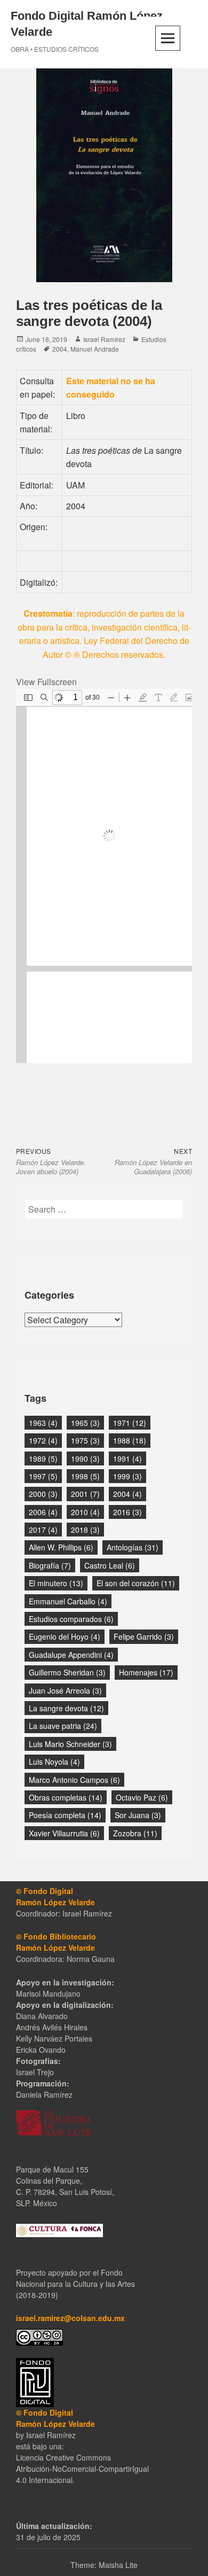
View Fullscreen (46, 682)
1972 (43, 1440)
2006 (43, 1512)
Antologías (133, 1547)
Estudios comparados (71, 1619)
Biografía (50, 1565)
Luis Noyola (54, 1762)
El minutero (56, 1583)
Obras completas (66, 1797)
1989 (43, 1458)
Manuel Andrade (95, 349)
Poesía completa (65, 1815)
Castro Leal (110, 1565)
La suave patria (63, 1726)
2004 (60, 349)
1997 (43, 1476)
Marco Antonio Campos (74, 1780)
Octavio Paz (142, 1797)
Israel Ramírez (104, 339)
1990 (85, 1458)
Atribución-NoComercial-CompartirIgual (82, 2469)
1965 (85, 1423)
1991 (127, 1458)
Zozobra (135, 1833)
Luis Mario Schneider (70, 1744)
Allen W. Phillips (61, 1547)
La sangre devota (66, 1708)
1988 (130, 1440)
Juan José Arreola (65, 1690)
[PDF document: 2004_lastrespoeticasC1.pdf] (104, 876)
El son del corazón (136, 1583)
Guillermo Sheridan (67, 1672)
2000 (43, 1494)
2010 (85, 1512)
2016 (127, 1512)
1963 (43, 1423)
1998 (85, 1476)
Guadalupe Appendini (71, 1655)
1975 (85, 1440)
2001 (85, 1494)
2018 (85, 1530)
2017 (43, 1530)
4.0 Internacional (44, 2480)
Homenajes (146, 1672)
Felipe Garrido (144, 1636)
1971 (130, 1423)
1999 (127, 1476)
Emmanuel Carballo (68, 1601)
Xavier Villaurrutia (64, 1833)
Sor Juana (138, 1815)
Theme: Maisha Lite (104, 2565)
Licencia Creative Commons (63, 2457)
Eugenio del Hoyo (65, 1636)
